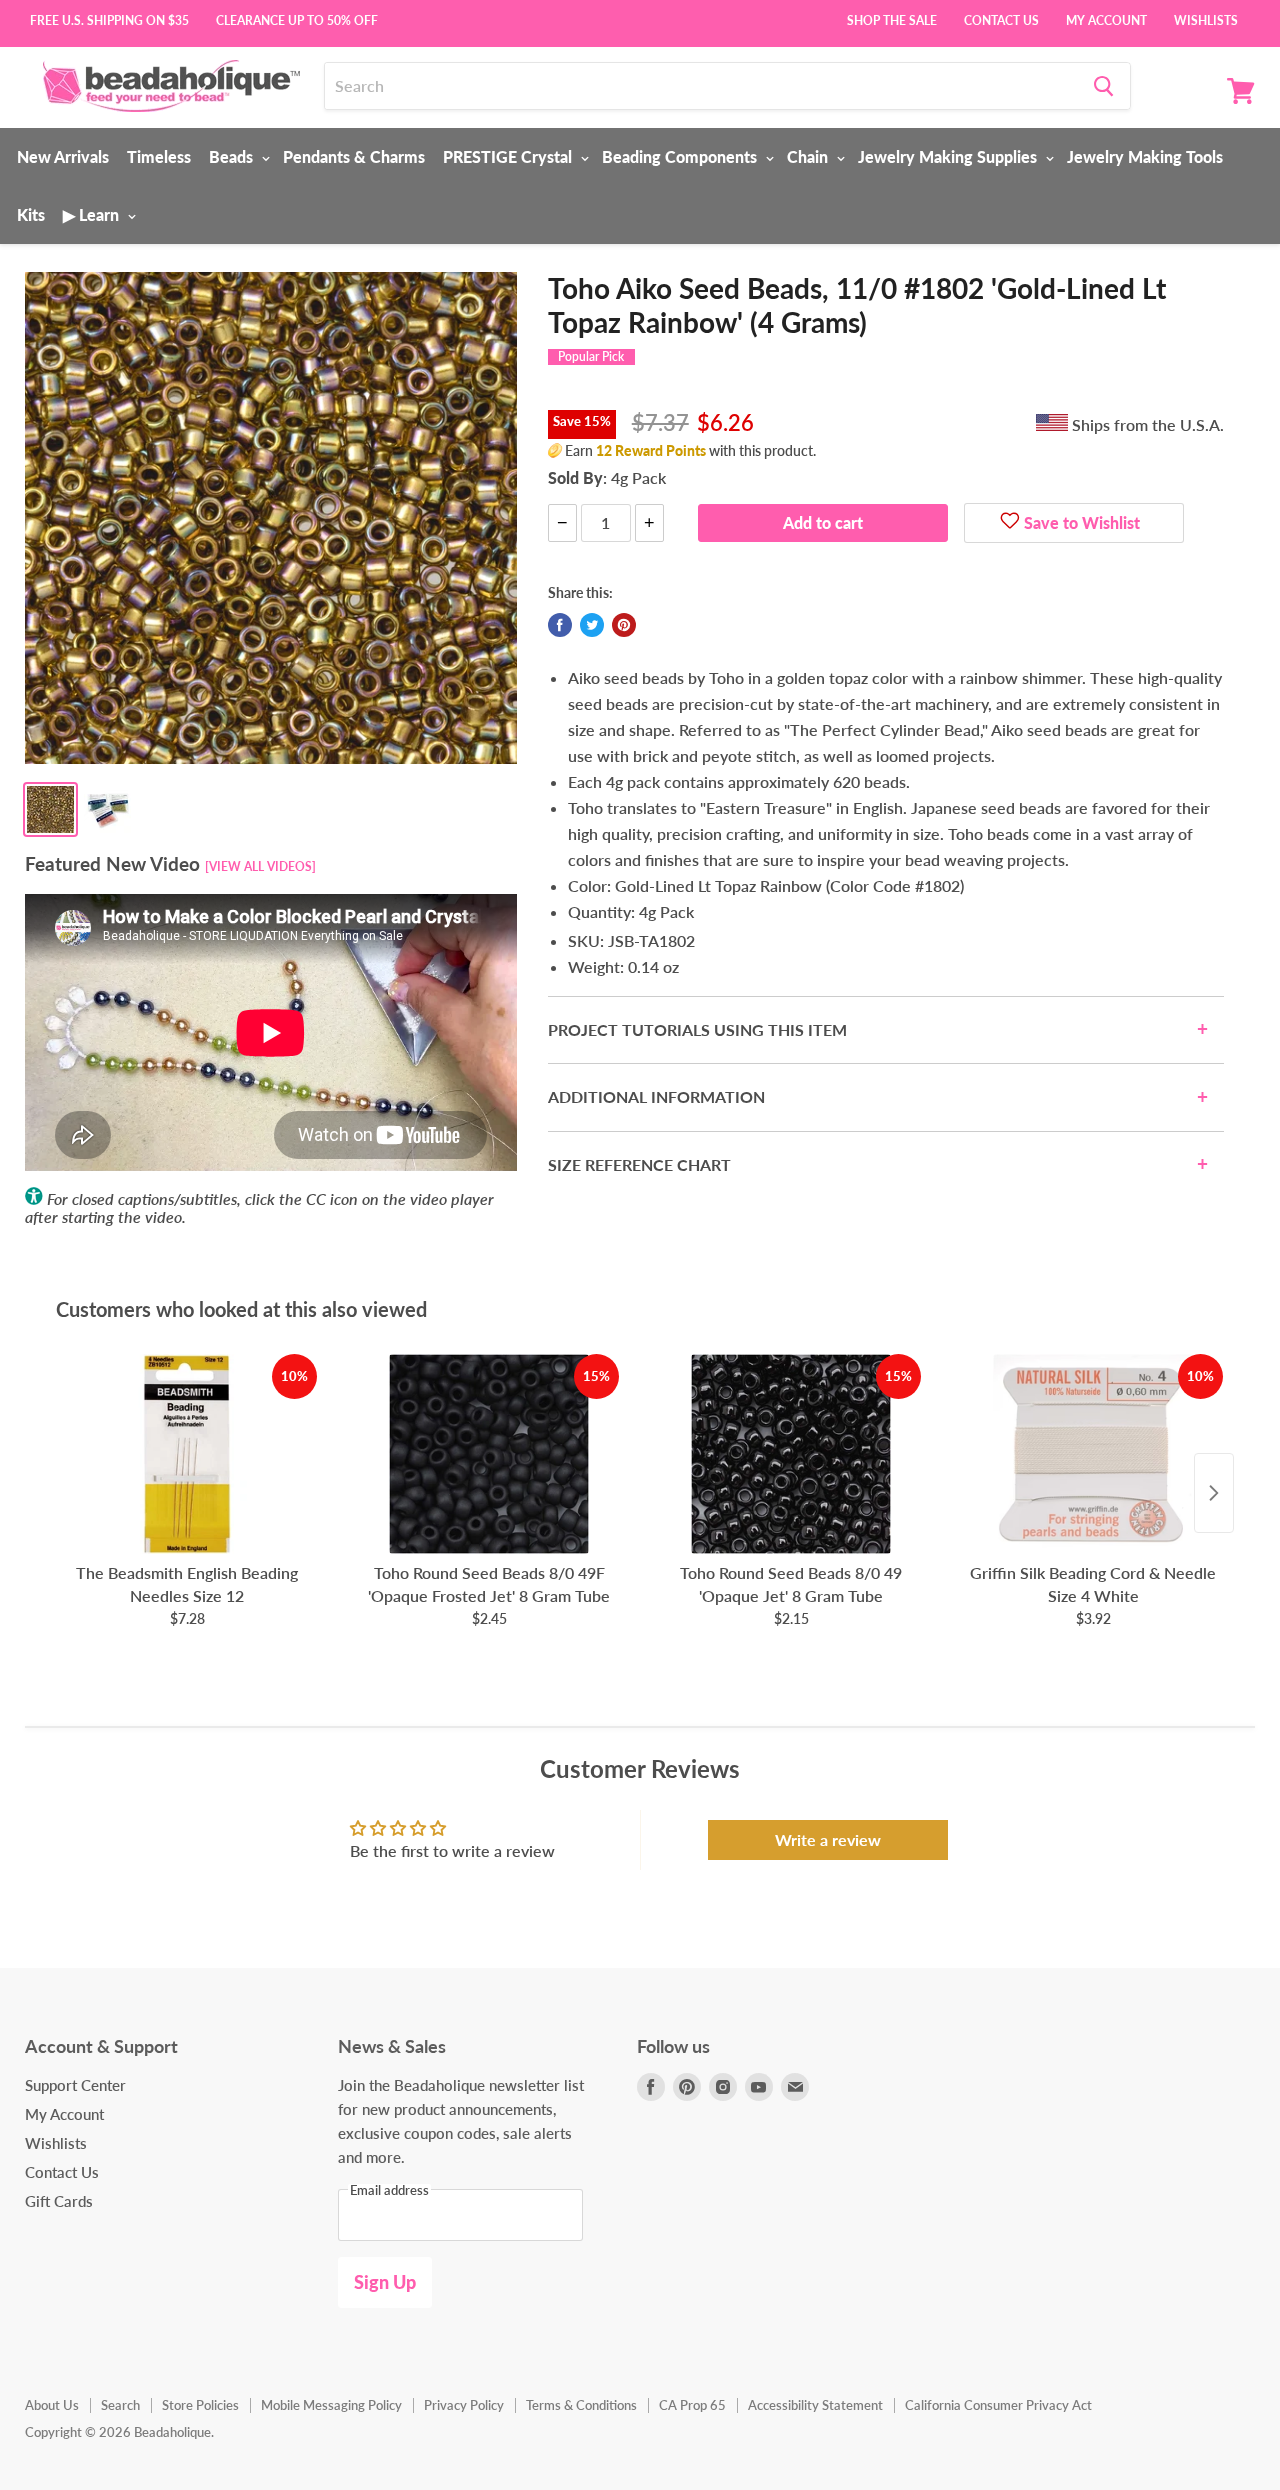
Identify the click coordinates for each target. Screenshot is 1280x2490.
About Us (52, 2405)
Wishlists (1206, 19)
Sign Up (385, 2282)
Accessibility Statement (815, 2405)
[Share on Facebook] (560, 625)
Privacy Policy (464, 2405)
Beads (233, 156)
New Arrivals (63, 156)
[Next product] (1214, 1493)
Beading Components (681, 156)
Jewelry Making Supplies (949, 156)
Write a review (828, 1839)
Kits (31, 214)
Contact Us (1001, 19)
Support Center (75, 2085)
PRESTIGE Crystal (509, 156)
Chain (809, 156)
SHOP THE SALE (892, 19)
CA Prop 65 (692, 2405)
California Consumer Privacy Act (998, 2405)
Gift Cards (59, 2201)
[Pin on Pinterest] (624, 625)
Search (120, 2405)
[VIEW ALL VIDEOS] (260, 866)
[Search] (1103, 86)
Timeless (159, 156)
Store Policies (200, 2405)
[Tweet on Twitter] (592, 625)
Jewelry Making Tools (1145, 156)
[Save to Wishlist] (1010, 523)
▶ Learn (93, 214)
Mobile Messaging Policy (331, 2405)
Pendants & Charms (354, 156)
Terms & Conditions (581, 2405)
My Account (1106, 19)
